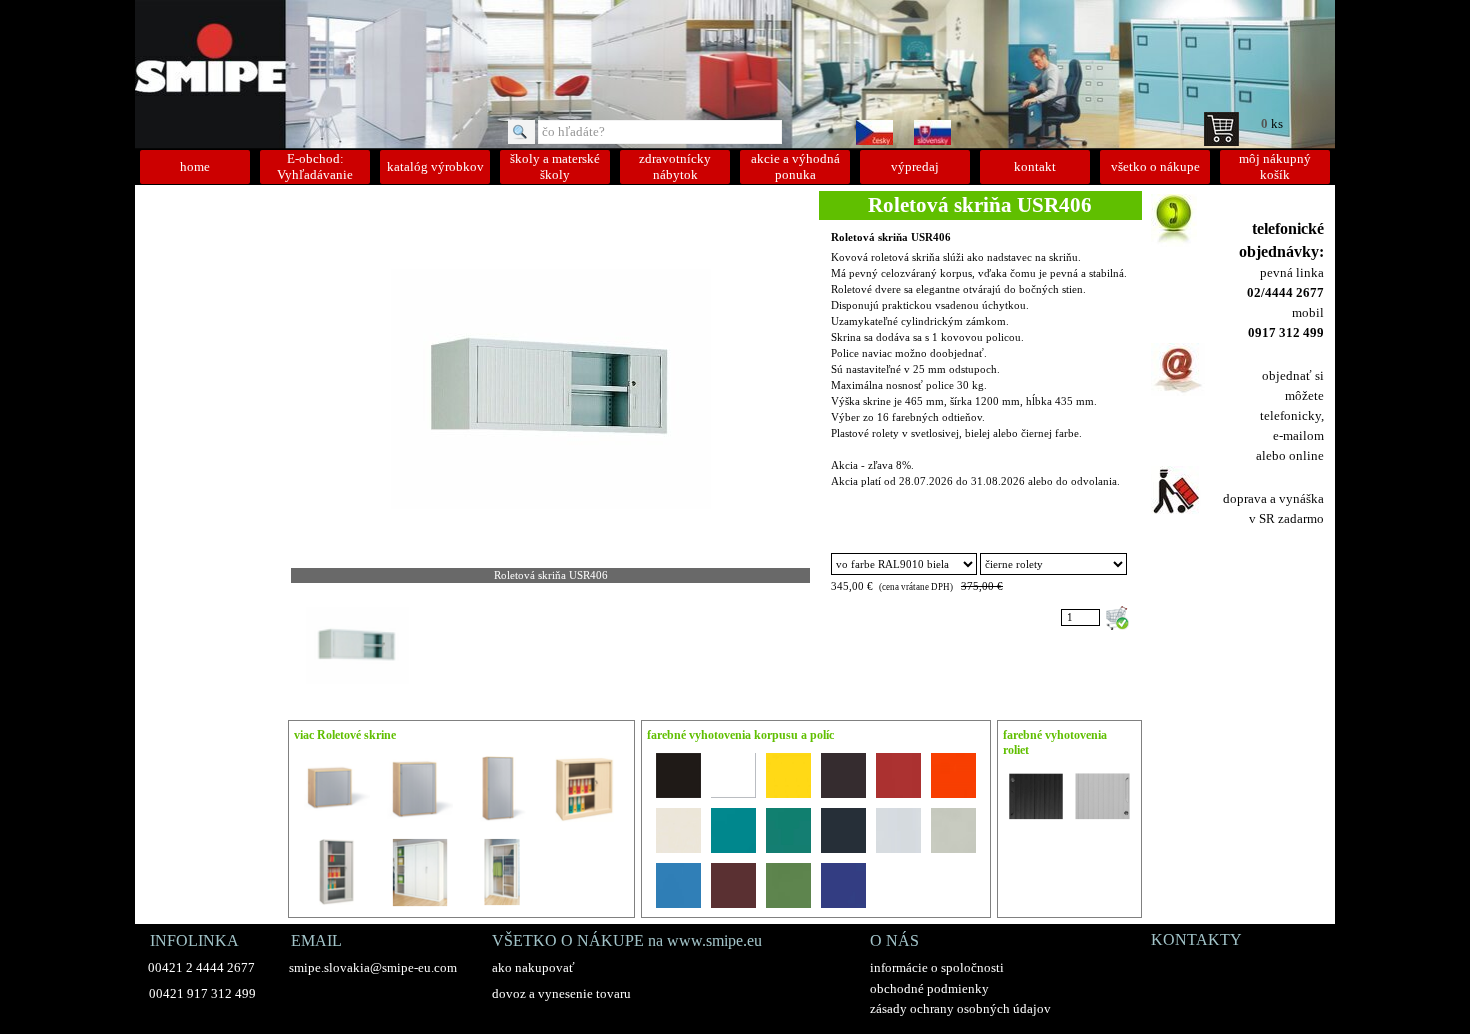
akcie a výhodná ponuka (795, 166)
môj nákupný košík (1275, 166)
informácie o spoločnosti (937, 967)
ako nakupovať (533, 967)
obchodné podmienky (929, 988)
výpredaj (915, 166)
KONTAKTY (1196, 939)
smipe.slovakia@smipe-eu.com (373, 967)
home (195, 166)
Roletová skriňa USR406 (891, 237)
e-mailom (1298, 435)
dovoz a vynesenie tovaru (561, 993)
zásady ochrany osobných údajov (960, 1008)
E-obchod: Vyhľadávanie (315, 166)
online (1306, 455)
